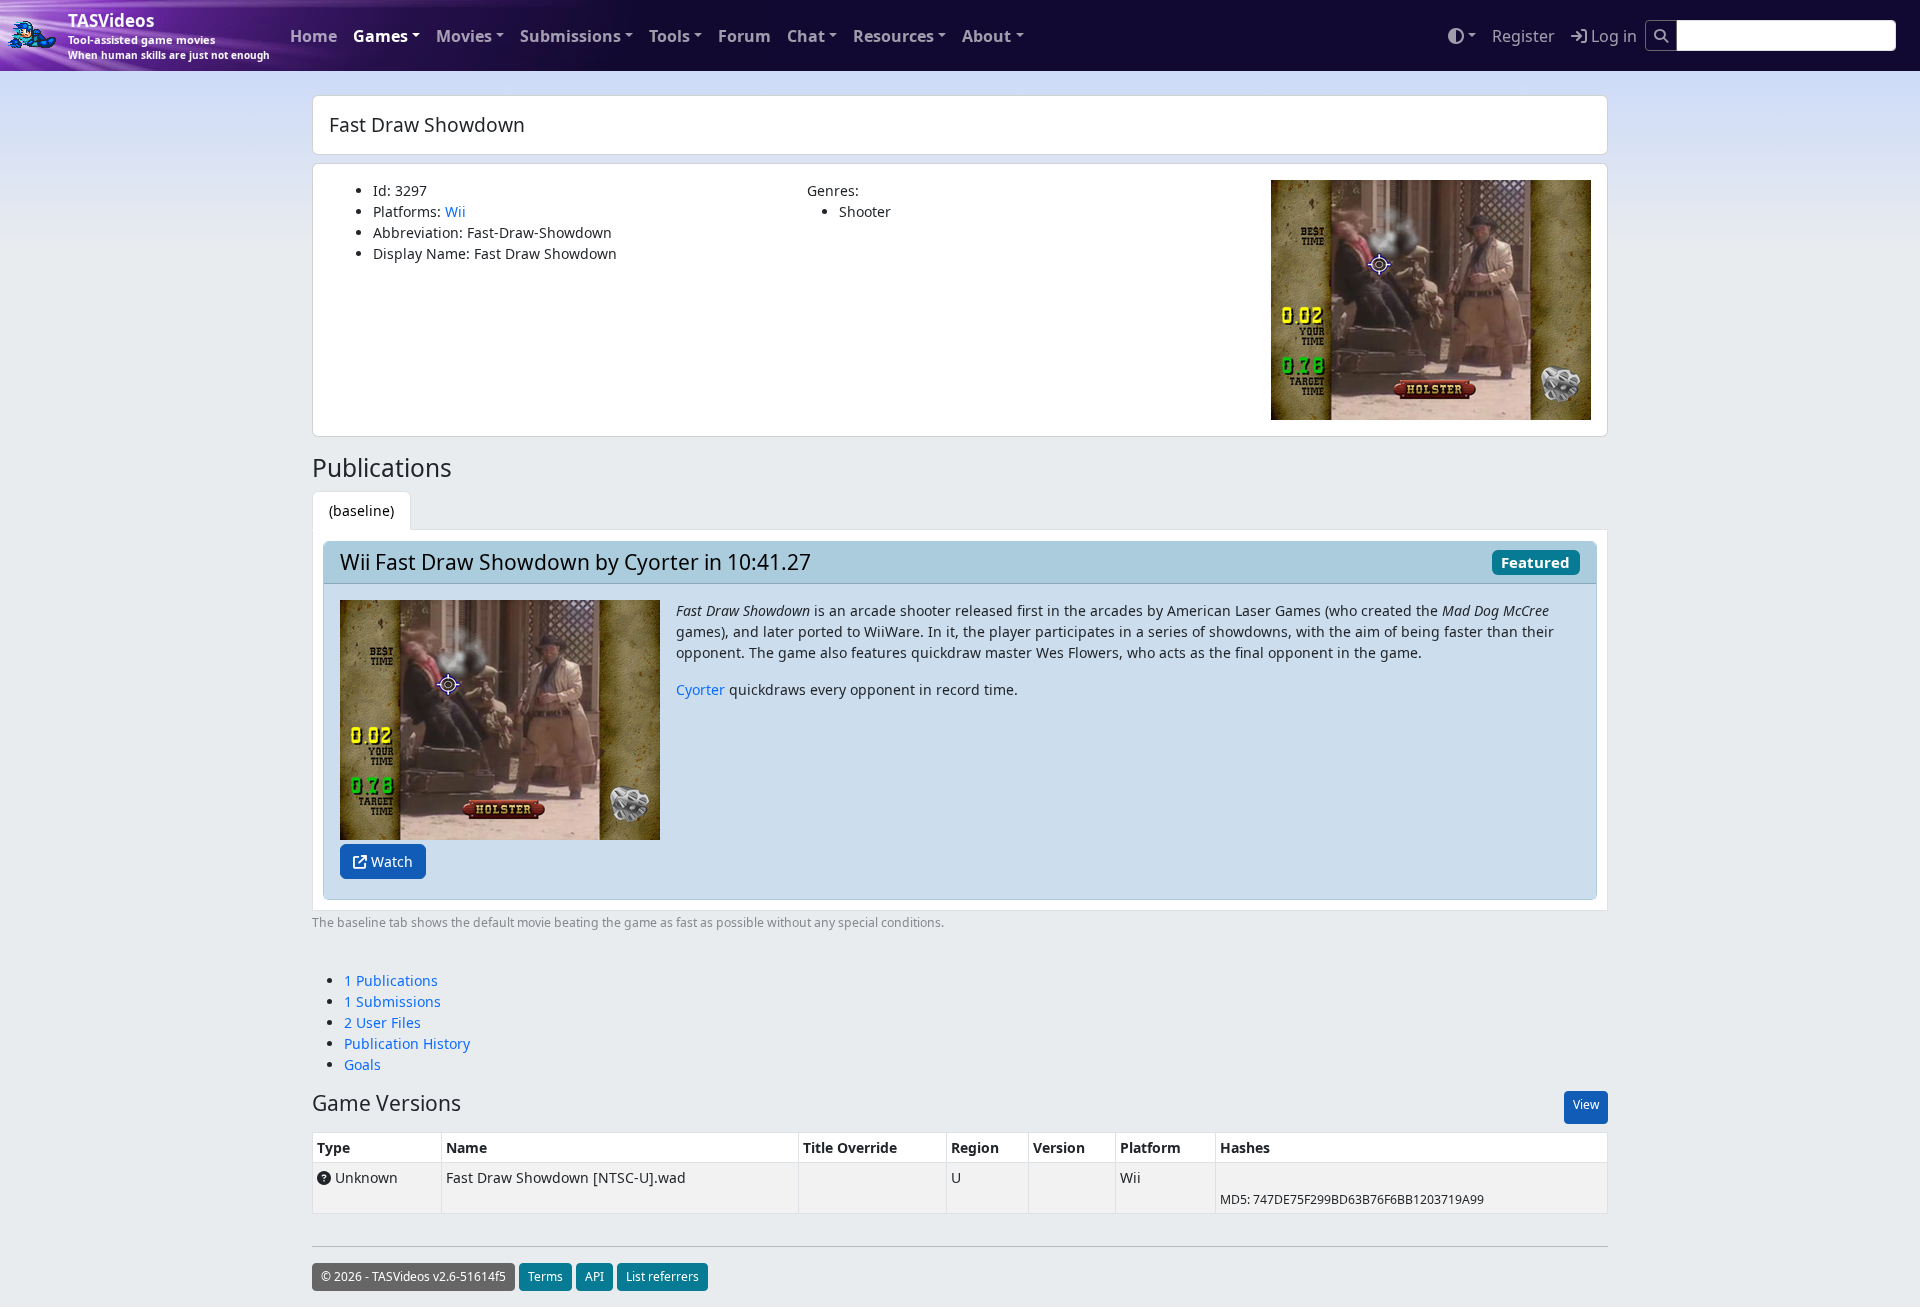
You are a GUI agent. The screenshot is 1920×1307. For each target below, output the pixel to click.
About (986, 36)
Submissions (570, 36)
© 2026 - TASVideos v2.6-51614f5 (413, 1276)
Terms (545, 1276)
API (594, 1276)
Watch (390, 861)
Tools (669, 36)
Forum (744, 36)
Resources (893, 36)
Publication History (407, 1043)
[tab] (361, 510)
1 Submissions (392, 1001)
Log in (1612, 36)
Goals (362, 1064)
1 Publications (391, 980)
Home (313, 36)
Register (1523, 36)
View (1586, 1104)
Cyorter (700, 689)
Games (380, 36)
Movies (464, 36)
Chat (806, 36)
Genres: (833, 190)
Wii (455, 211)
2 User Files (382, 1022)
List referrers (662, 1276)
